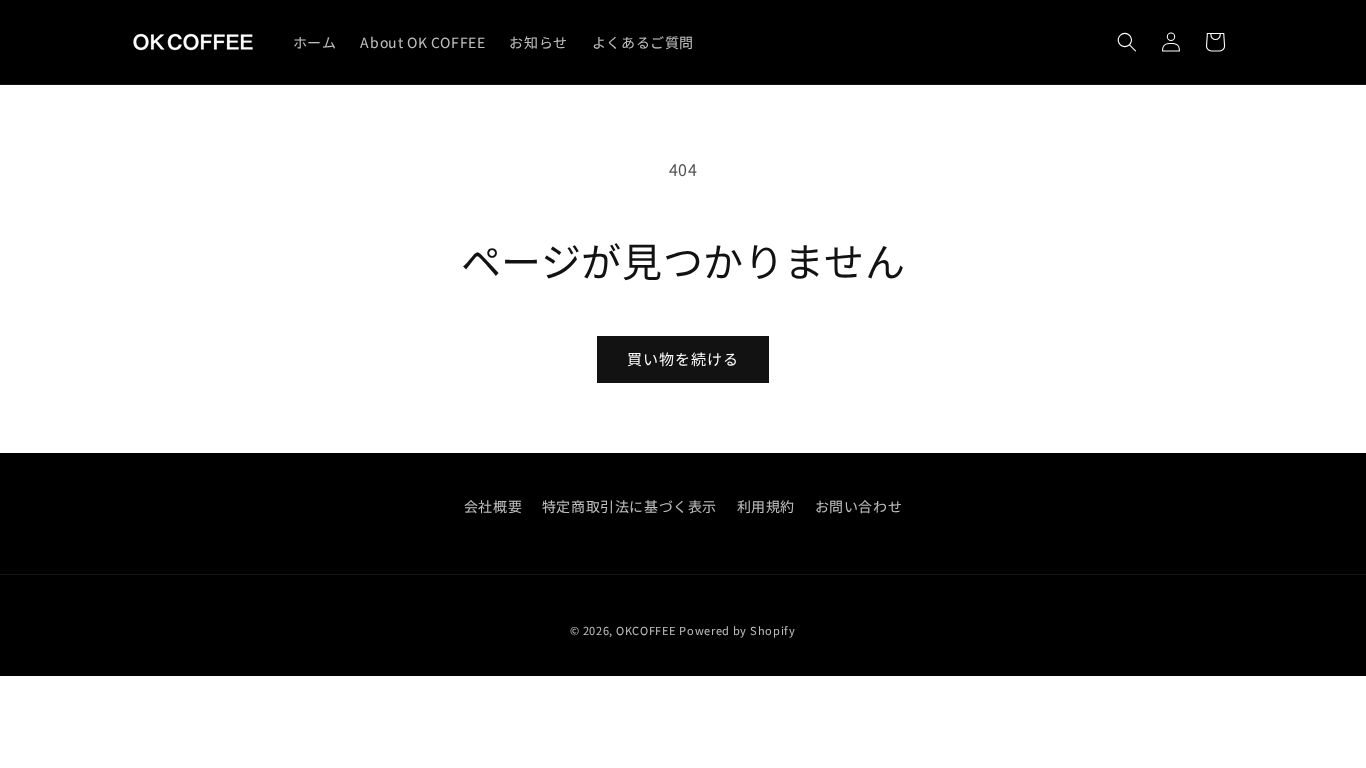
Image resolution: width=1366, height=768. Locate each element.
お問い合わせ (859, 506)
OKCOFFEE (646, 630)
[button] (1127, 42)
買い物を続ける (683, 358)
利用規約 (766, 506)
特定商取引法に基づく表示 (629, 506)
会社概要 (493, 506)
